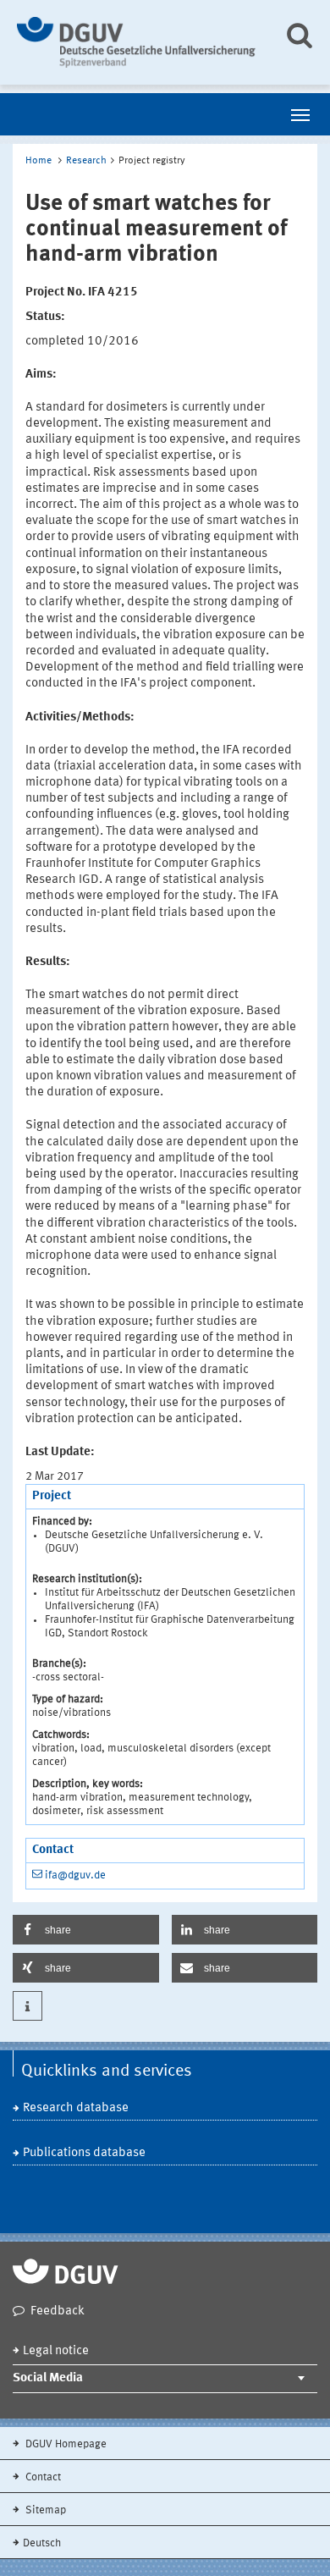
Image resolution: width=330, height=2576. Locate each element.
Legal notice (56, 2351)
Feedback (58, 2311)
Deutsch (42, 2543)
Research (86, 161)
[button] (86, 1930)
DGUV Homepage (65, 2444)
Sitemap (44, 2510)
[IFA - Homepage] (137, 42)
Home (38, 161)
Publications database (84, 2153)
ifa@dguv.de (75, 1875)
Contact (42, 2477)
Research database (76, 2108)
